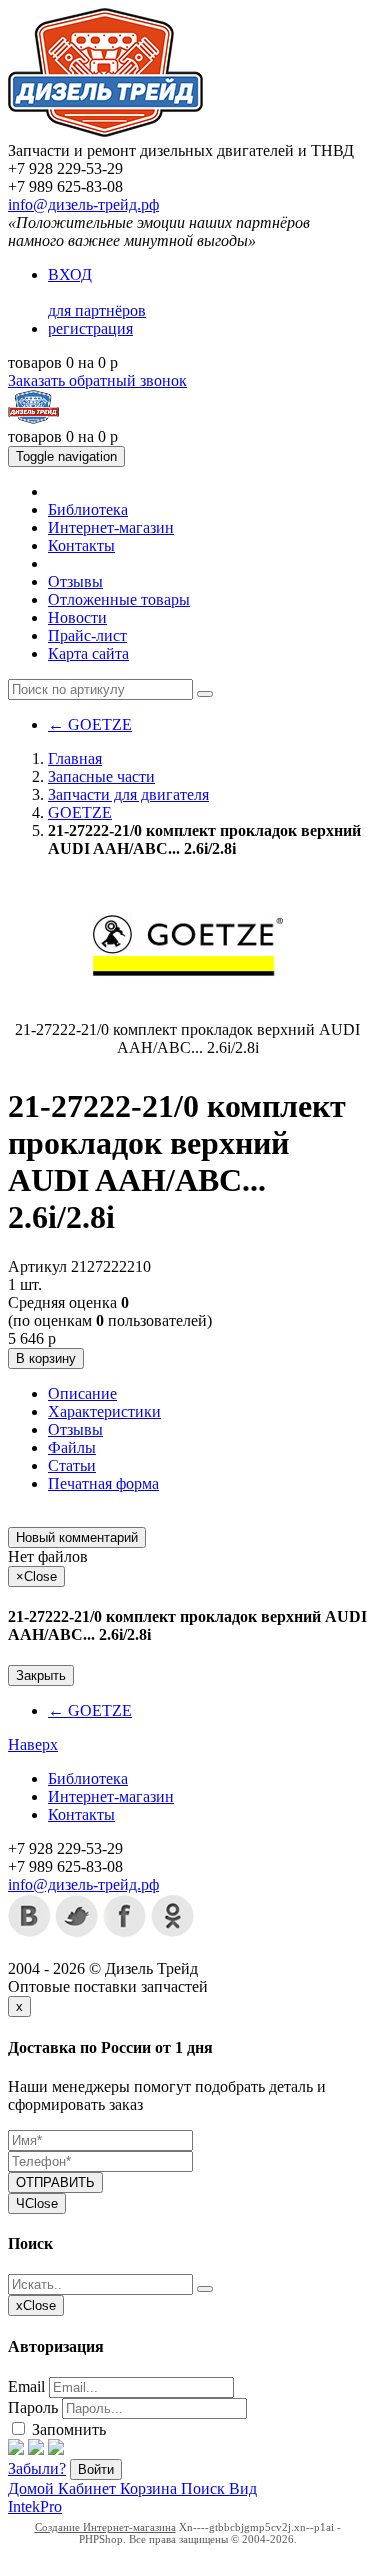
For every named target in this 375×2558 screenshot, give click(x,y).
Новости (77, 617)
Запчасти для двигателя (128, 794)
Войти (96, 2469)
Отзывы (75, 581)
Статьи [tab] (72, 1465)
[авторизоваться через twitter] (36, 2449)
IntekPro (35, 2506)
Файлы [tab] (72, 1447)
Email (26, 2386)
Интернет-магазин (111, 527)
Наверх (33, 1744)
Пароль (33, 2407)
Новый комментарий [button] (77, 1537)
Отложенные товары (119, 599)
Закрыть (41, 1675)
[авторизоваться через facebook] (16, 2449)
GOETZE (90, 724)
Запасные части (101, 776)
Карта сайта (88, 653)
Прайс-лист (87, 635)
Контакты (81, 545)
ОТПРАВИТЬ (55, 2182)
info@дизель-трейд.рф (83, 204)
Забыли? (37, 2468)
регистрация (90, 328)
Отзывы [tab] (75, 1429)
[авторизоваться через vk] (56, 2449)
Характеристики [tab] (104, 1411)
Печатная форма (103, 1483)
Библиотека (88, 509)
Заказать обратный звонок (97, 380)
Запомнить (67, 2429)
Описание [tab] (82, 1393)
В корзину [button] (46, 1358)
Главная (75, 758)
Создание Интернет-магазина (105, 2527)
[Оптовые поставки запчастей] (105, 132)
